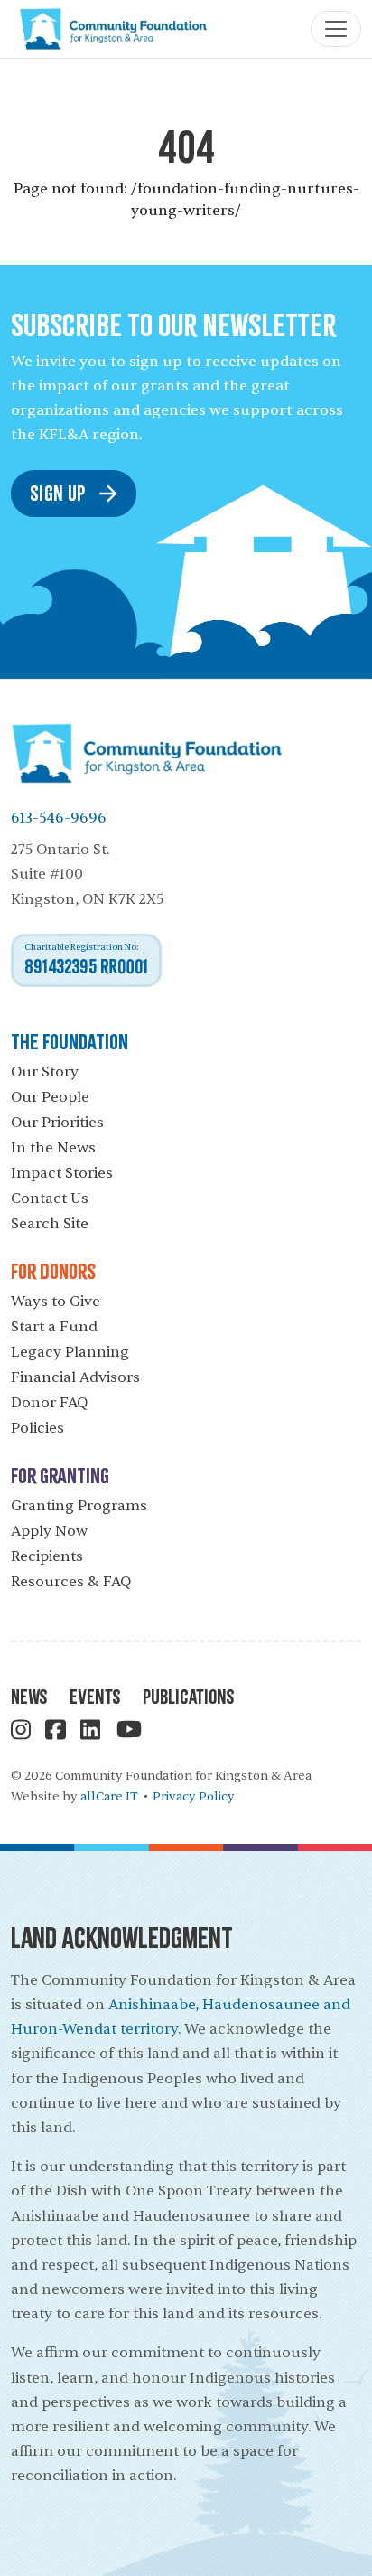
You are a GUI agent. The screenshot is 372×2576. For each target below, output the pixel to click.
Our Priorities (57, 1123)
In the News (53, 1148)
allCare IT (109, 1796)
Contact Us (50, 1199)
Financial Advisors (75, 1377)
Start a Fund (54, 1327)
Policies (37, 1428)
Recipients (47, 1556)
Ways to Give (56, 1302)
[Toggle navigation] (336, 29)
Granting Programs (79, 1506)
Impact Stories (62, 1173)
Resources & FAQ (71, 1582)
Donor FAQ (49, 1403)
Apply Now (49, 1531)
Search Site (50, 1224)
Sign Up (58, 492)
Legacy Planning (70, 1352)
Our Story (45, 1072)
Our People (50, 1097)
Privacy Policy (194, 1796)
